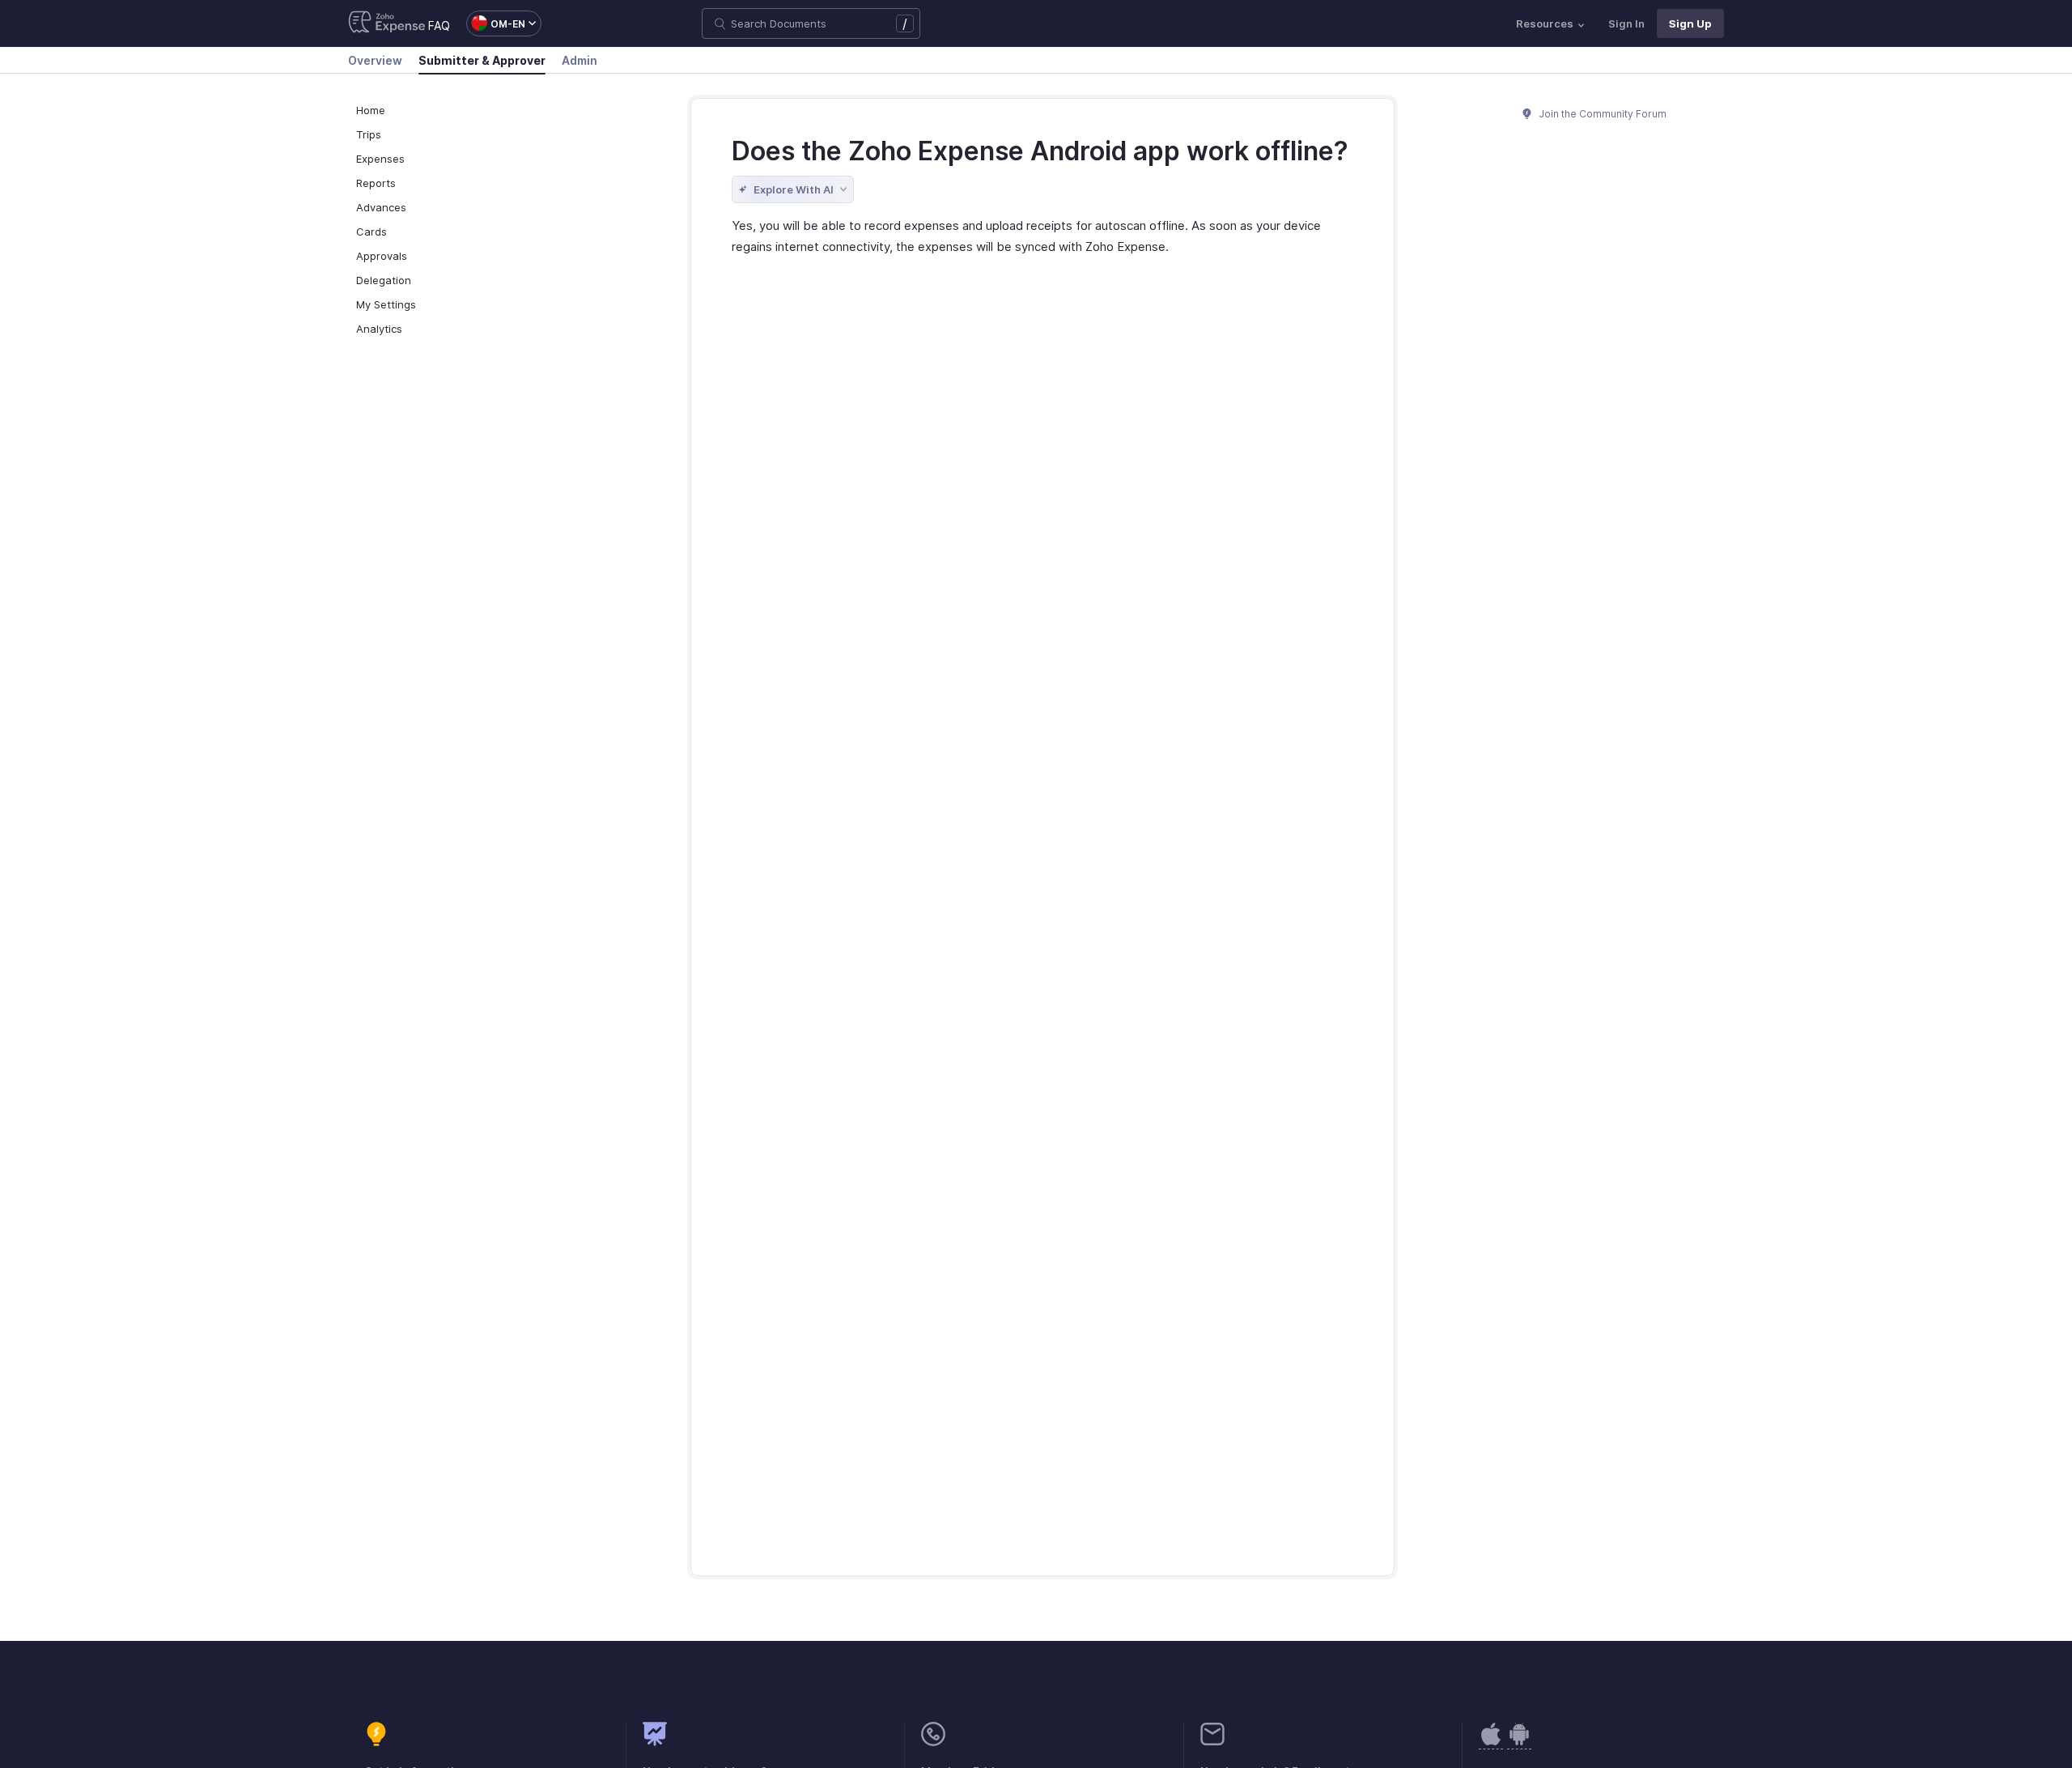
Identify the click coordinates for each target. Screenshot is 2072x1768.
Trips (369, 134)
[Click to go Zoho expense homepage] (387, 23)
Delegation (384, 280)
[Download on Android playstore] (1491, 1742)
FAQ (439, 25)
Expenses (380, 159)
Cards (372, 232)
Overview (375, 60)
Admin (580, 60)
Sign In (1626, 23)
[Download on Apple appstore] (1519, 1742)
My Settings (386, 304)
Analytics (379, 329)
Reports (376, 183)
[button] (496, 23)
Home (371, 110)
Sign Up (1690, 23)
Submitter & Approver (482, 60)
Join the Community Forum (1602, 114)
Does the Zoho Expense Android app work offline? (1040, 151)
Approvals (382, 256)
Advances (381, 207)
